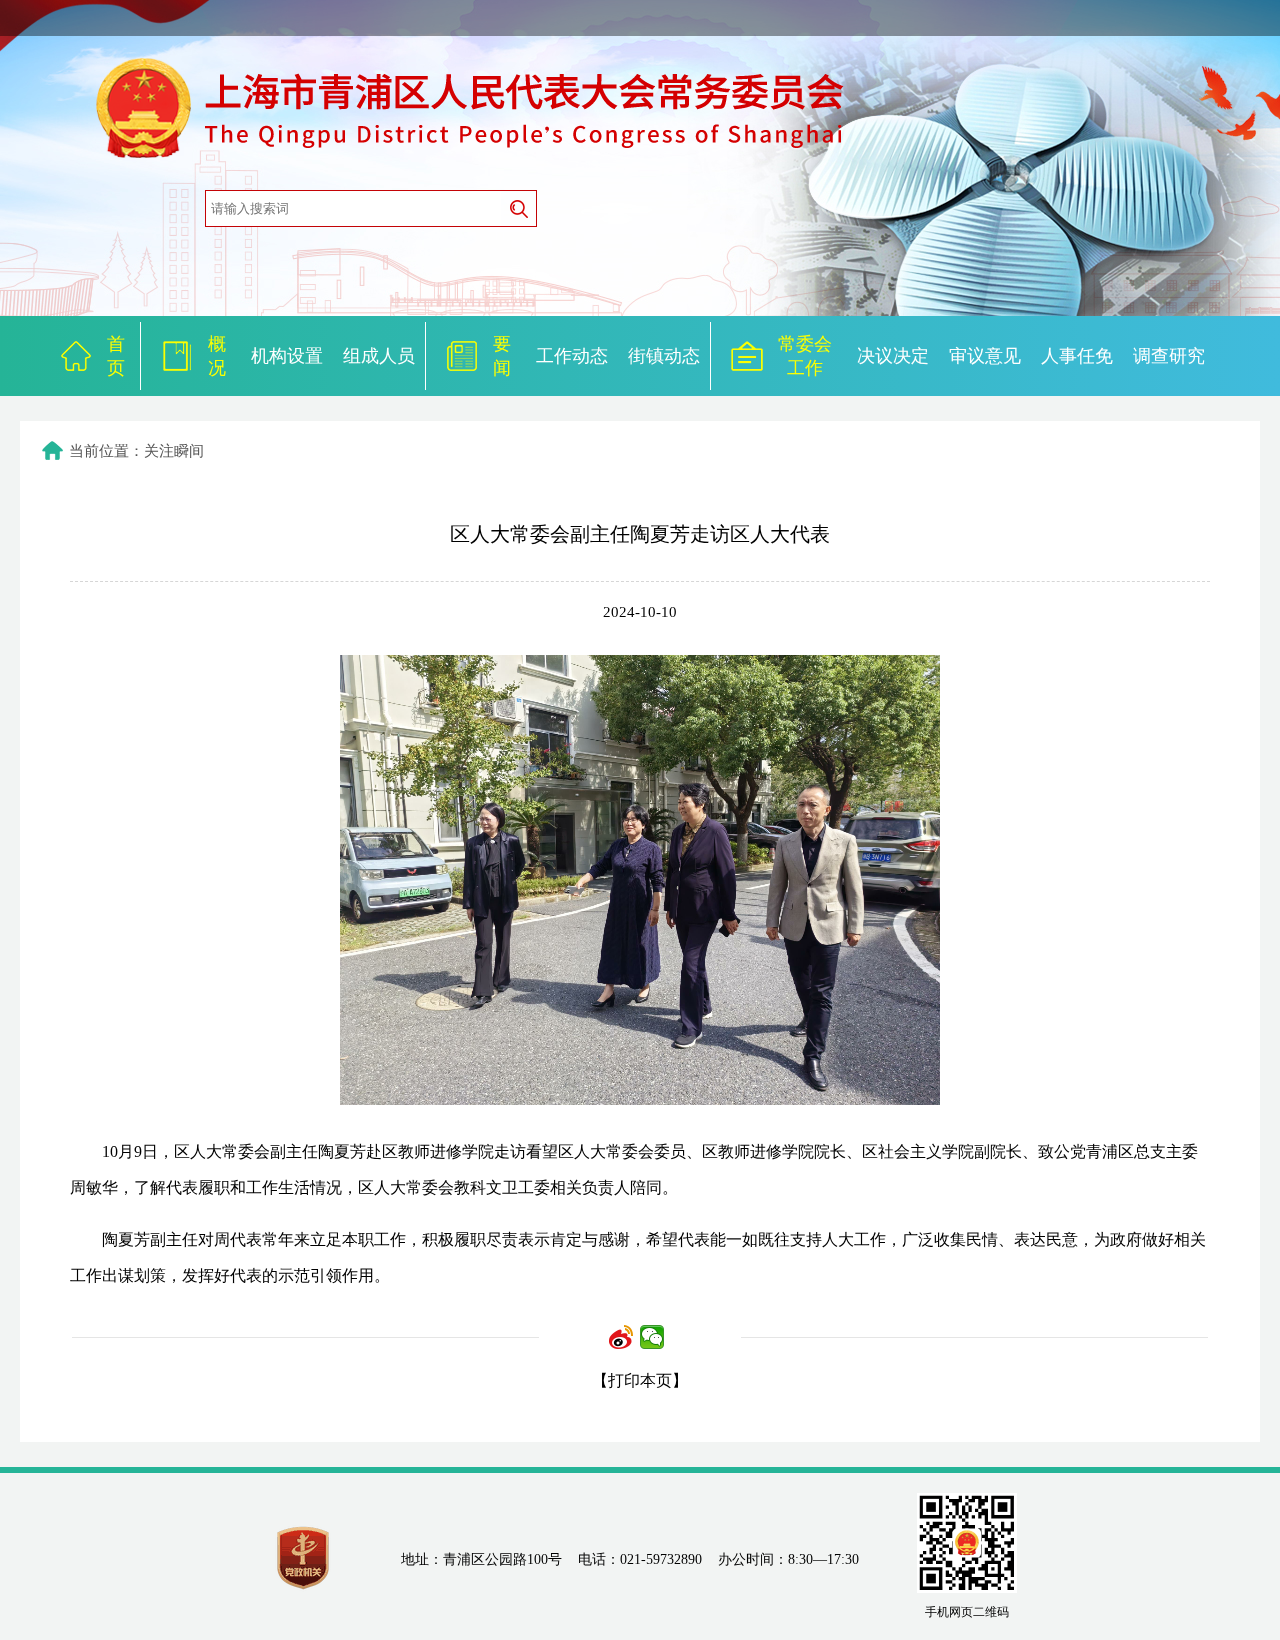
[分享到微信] (652, 1337)
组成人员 (379, 356)
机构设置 (287, 356)
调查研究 (1169, 356)
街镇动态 (664, 356)
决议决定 (893, 356)
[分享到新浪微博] (621, 1337)
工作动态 (572, 356)
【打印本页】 (640, 1380)
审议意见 (985, 356)
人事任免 (1077, 356)
